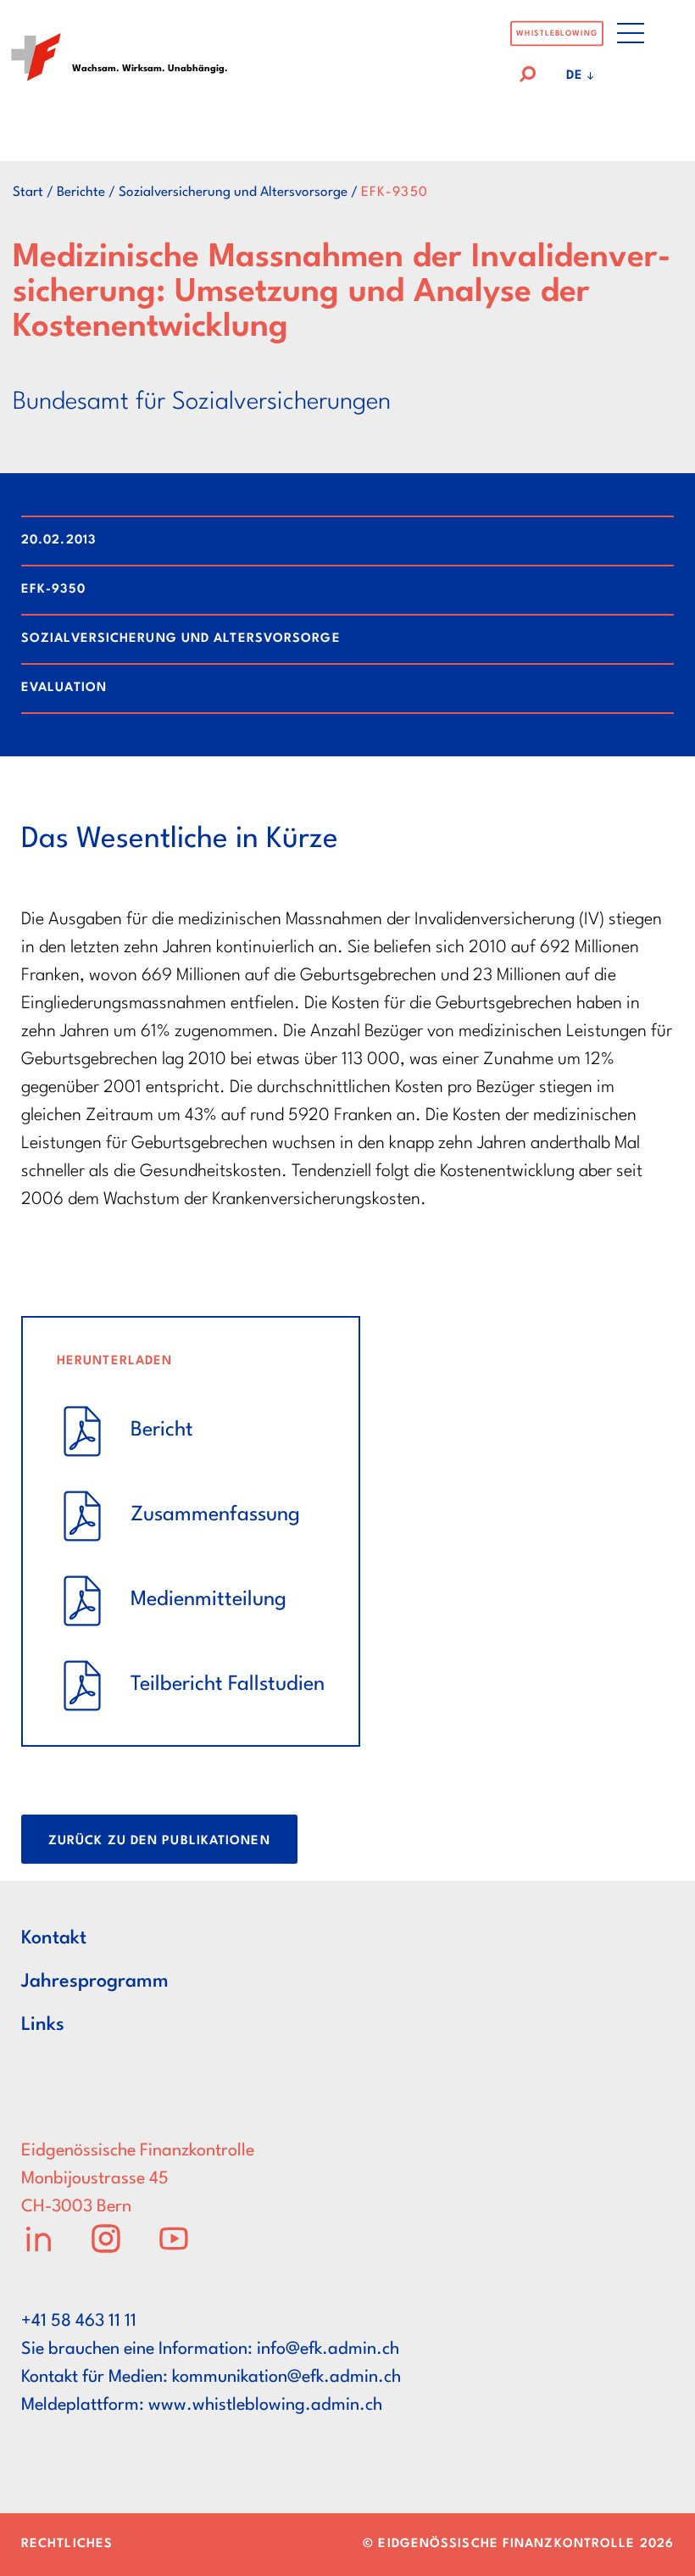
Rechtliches (67, 2544)
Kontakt (54, 1938)
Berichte (81, 192)
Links (43, 2025)
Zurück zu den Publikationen (159, 1841)
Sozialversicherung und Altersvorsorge (233, 192)
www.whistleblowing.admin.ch (265, 2406)
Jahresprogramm (95, 1982)
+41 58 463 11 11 (79, 2322)
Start (28, 192)
